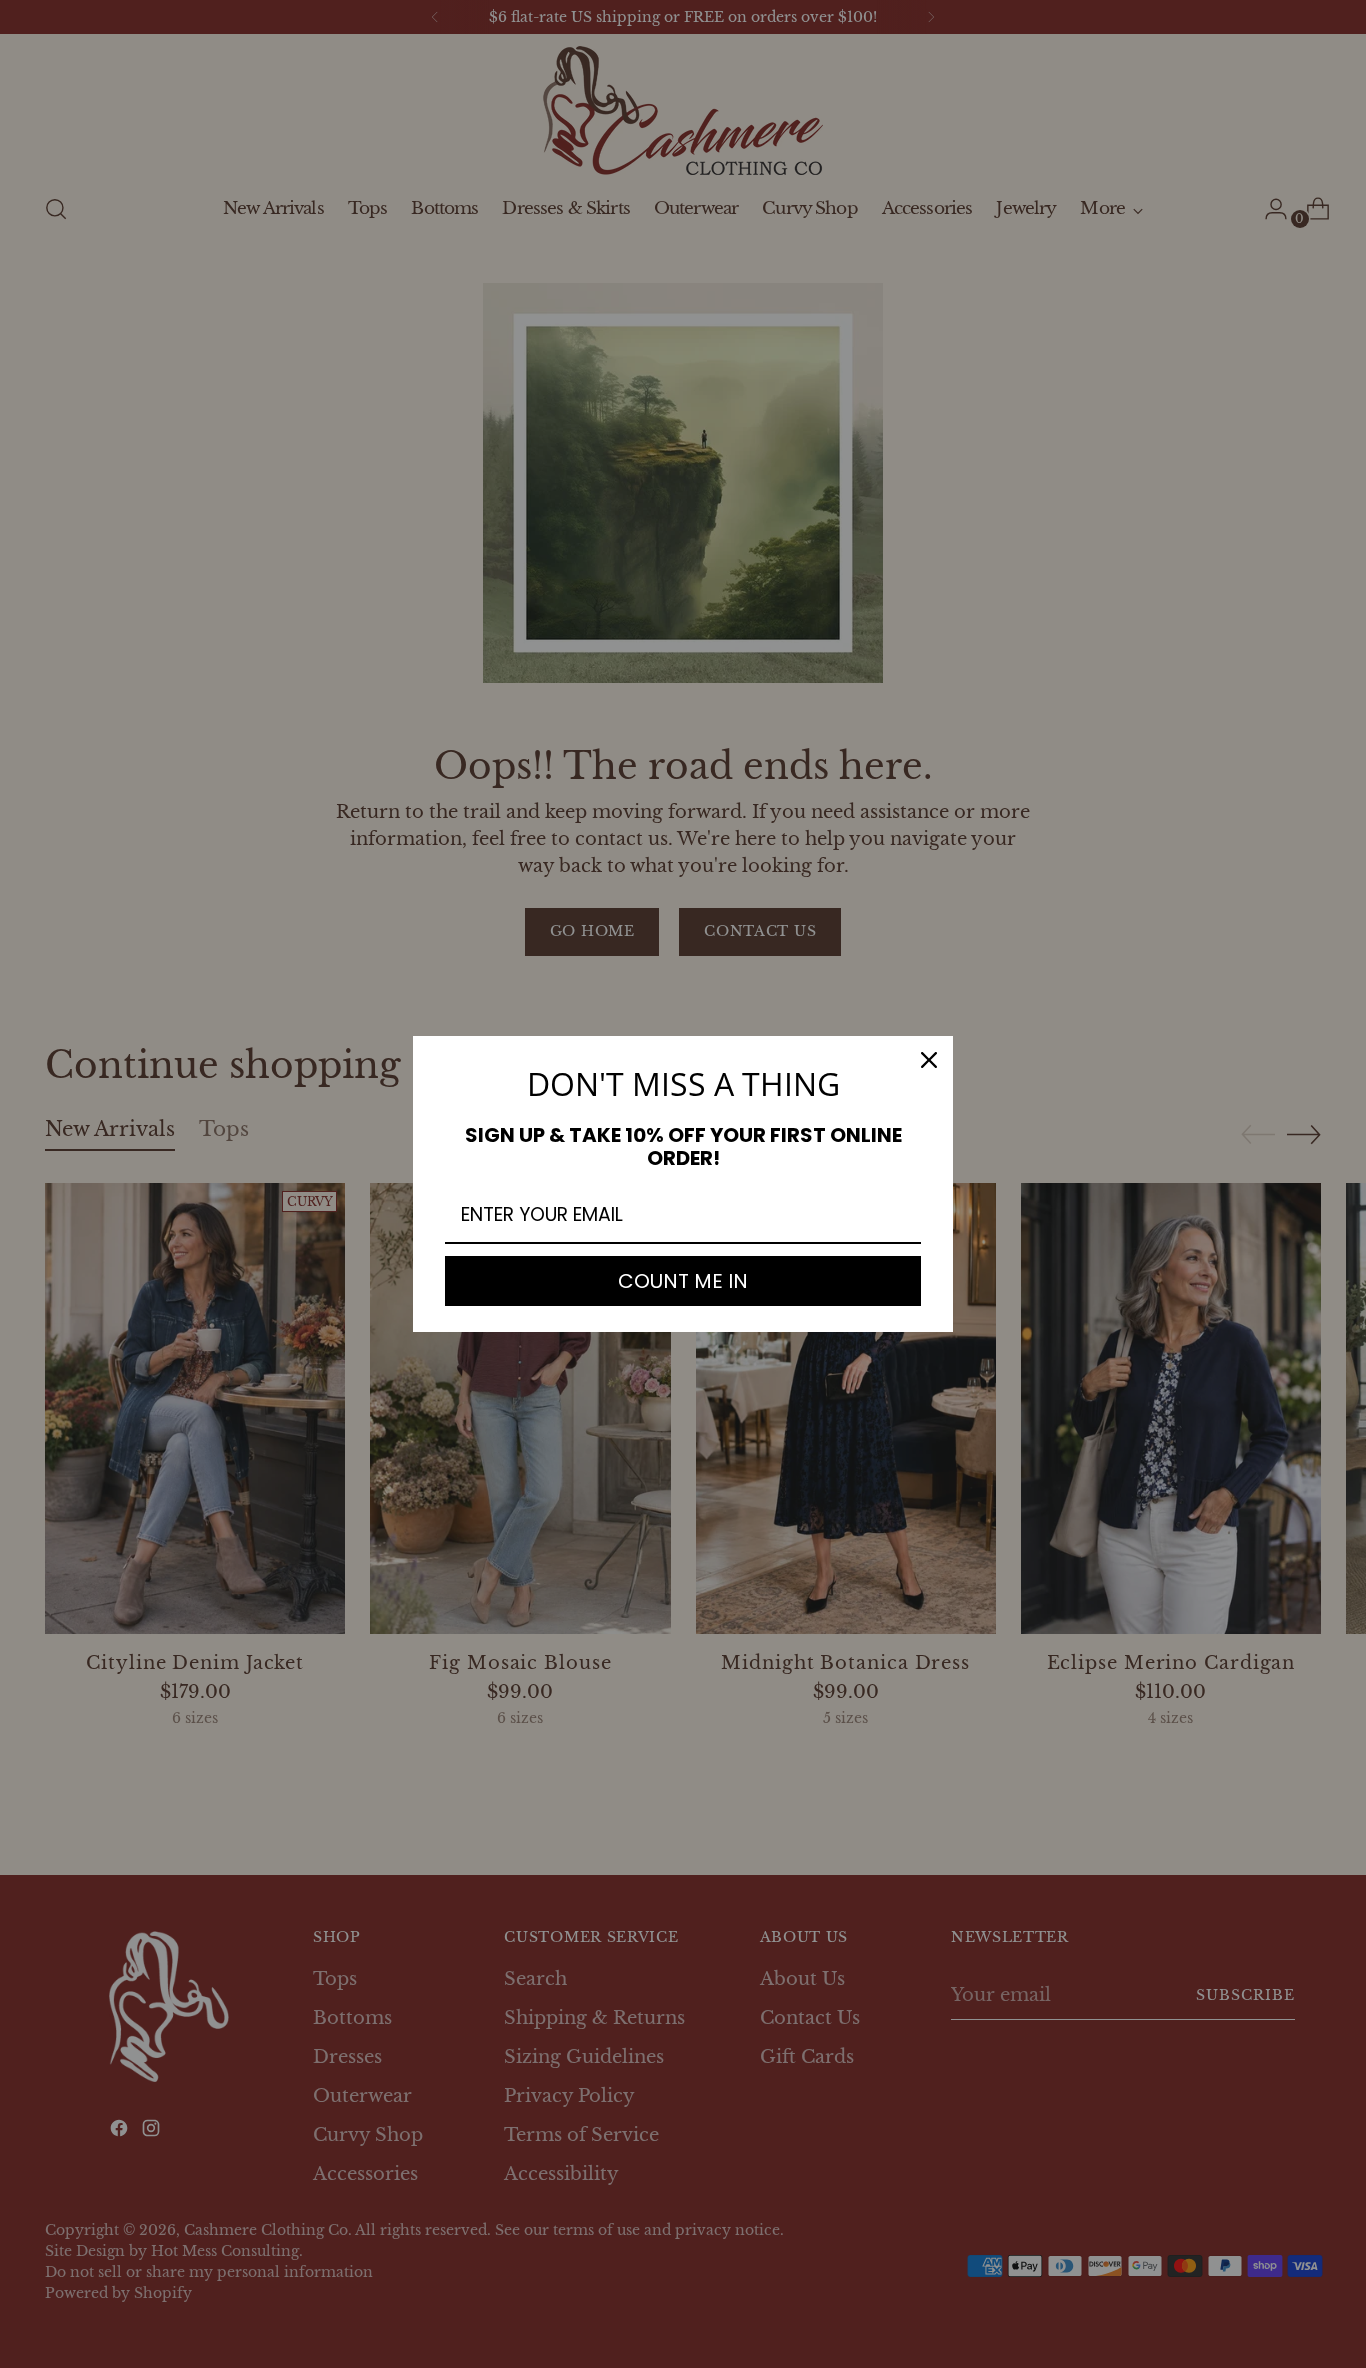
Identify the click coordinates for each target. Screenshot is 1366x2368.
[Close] (929, 1060)
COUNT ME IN (683, 1281)
